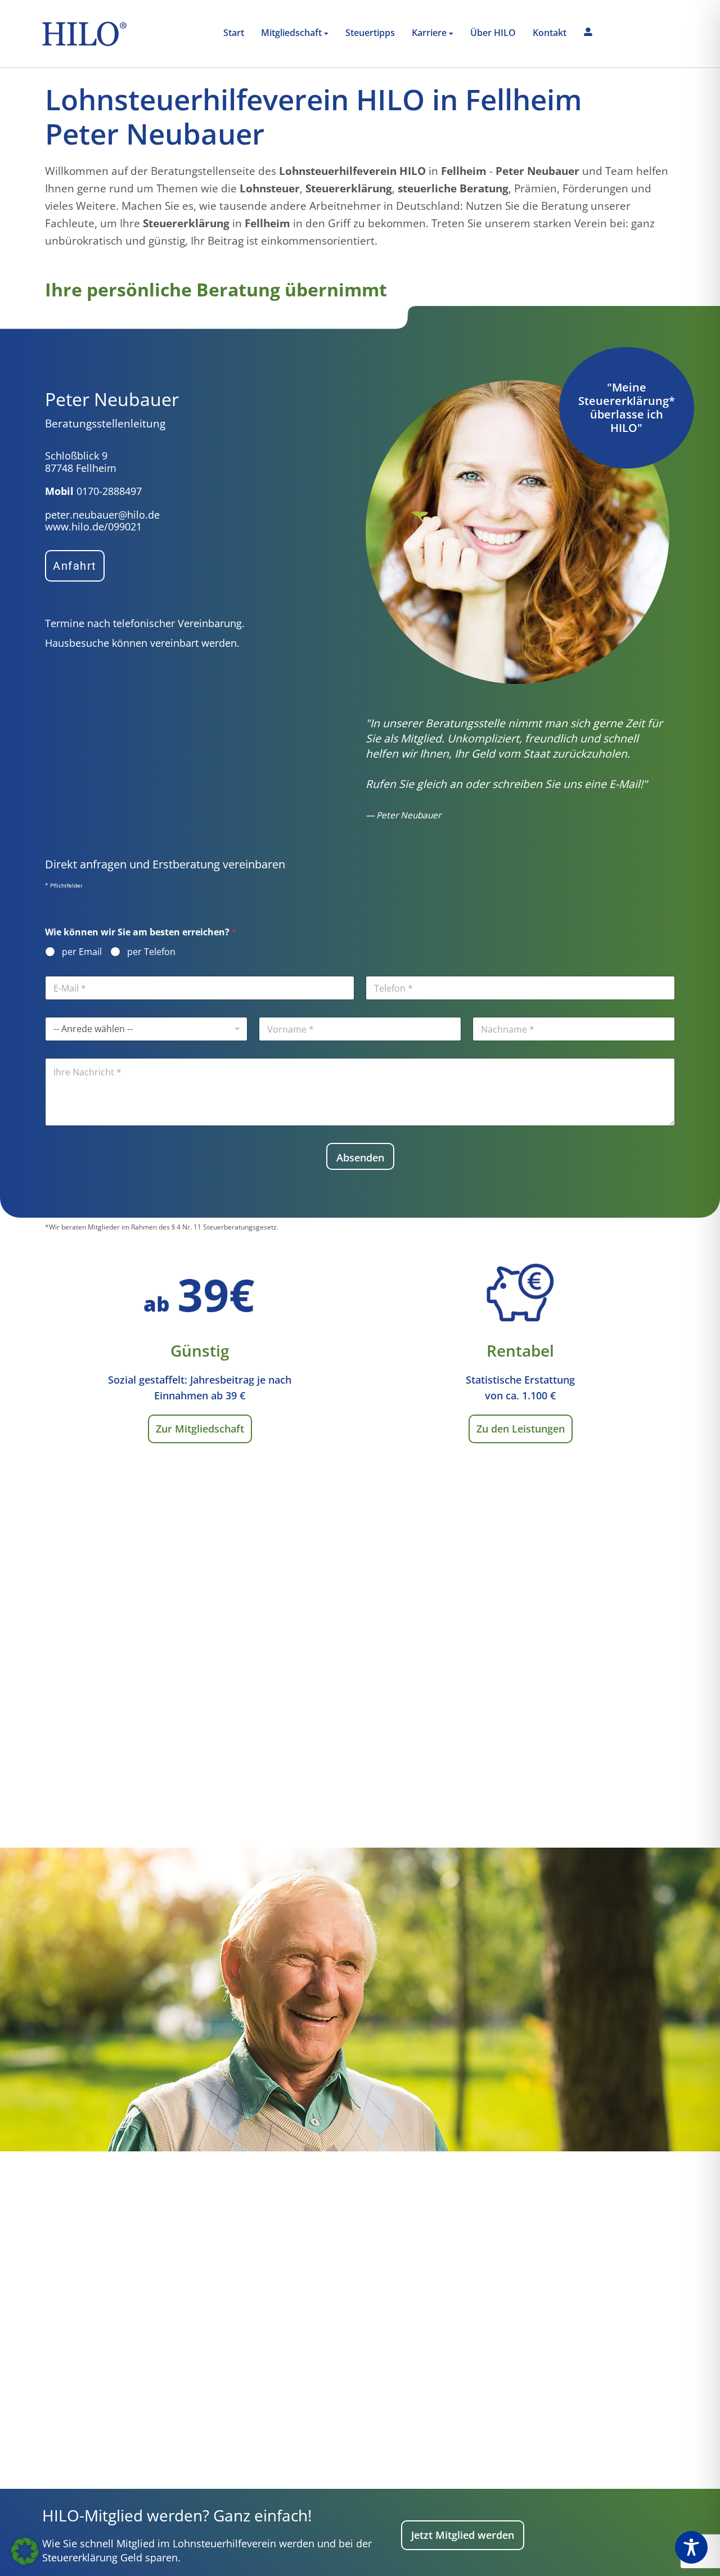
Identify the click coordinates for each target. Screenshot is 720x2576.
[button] (25, 2551)
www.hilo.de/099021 (93, 526)
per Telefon (151, 952)
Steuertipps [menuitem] (370, 33)
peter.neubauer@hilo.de (102, 515)
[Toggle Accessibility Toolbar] (691, 2547)
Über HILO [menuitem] (493, 33)
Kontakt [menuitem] (550, 33)
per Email (82, 952)
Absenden (360, 1158)
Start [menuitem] (234, 33)
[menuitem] (295, 34)
